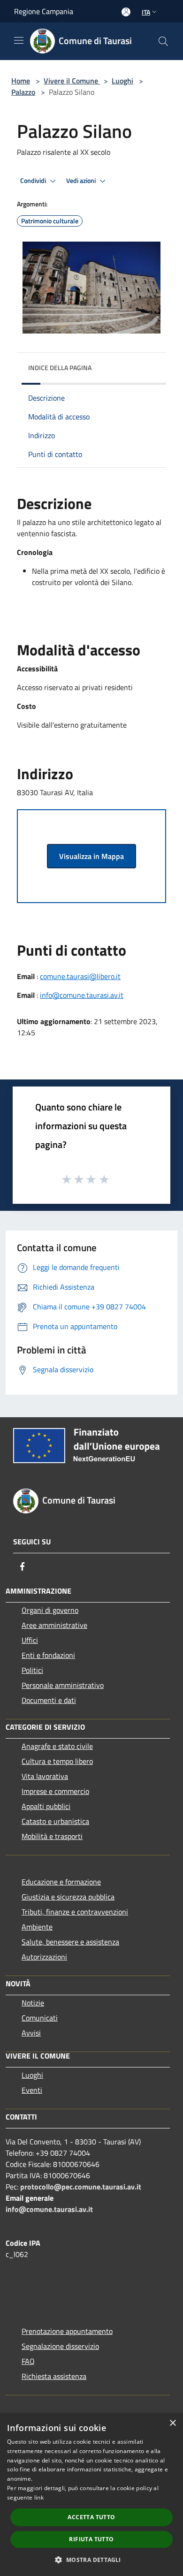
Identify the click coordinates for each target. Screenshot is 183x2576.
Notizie (33, 2003)
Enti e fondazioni (48, 1655)
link (39, 2497)
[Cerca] (163, 41)
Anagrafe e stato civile (57, 1746)
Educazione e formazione (61, 1882)
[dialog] (91, 2495)
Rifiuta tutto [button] (91, 2539)
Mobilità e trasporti (52, 1836)
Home (21, 81)
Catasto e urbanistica (55, 1821)
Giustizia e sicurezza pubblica (68, 1897)
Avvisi (31, 2033)
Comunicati (40, 2018)
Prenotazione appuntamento (67, 2331)
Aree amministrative (54, 1625)
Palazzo (23, 92)
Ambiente (37, 1927)
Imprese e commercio (55, 1791)
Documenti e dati (49, 1700)
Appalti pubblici (46, 1806)
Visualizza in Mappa (91, 856)
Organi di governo (50, 1610)
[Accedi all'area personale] (126, 12)
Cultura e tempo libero (57, 1761)
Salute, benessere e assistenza (70, 1942)
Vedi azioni (82, 181)
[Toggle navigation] (19, 40)
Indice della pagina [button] (60, 368)
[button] (91, 2560)
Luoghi (122, 81)
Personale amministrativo (63, 1685)
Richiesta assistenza (54, 2376)
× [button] (172, 2423)
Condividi (34, 181)
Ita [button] (146, 12)
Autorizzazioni (44, 1957)
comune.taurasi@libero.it (80, 976)
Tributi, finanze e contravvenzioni (75, 1912)
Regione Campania (44, 11)
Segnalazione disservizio (60, 2346)
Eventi (32, 2090)
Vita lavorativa (45, 1776)
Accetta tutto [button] (91, 2517)
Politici (32, 1670)
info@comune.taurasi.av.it (82, 995)
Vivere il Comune (72, 81)
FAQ (28, 2361)
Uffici (30, 1640)
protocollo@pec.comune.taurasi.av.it (81, 2187)
